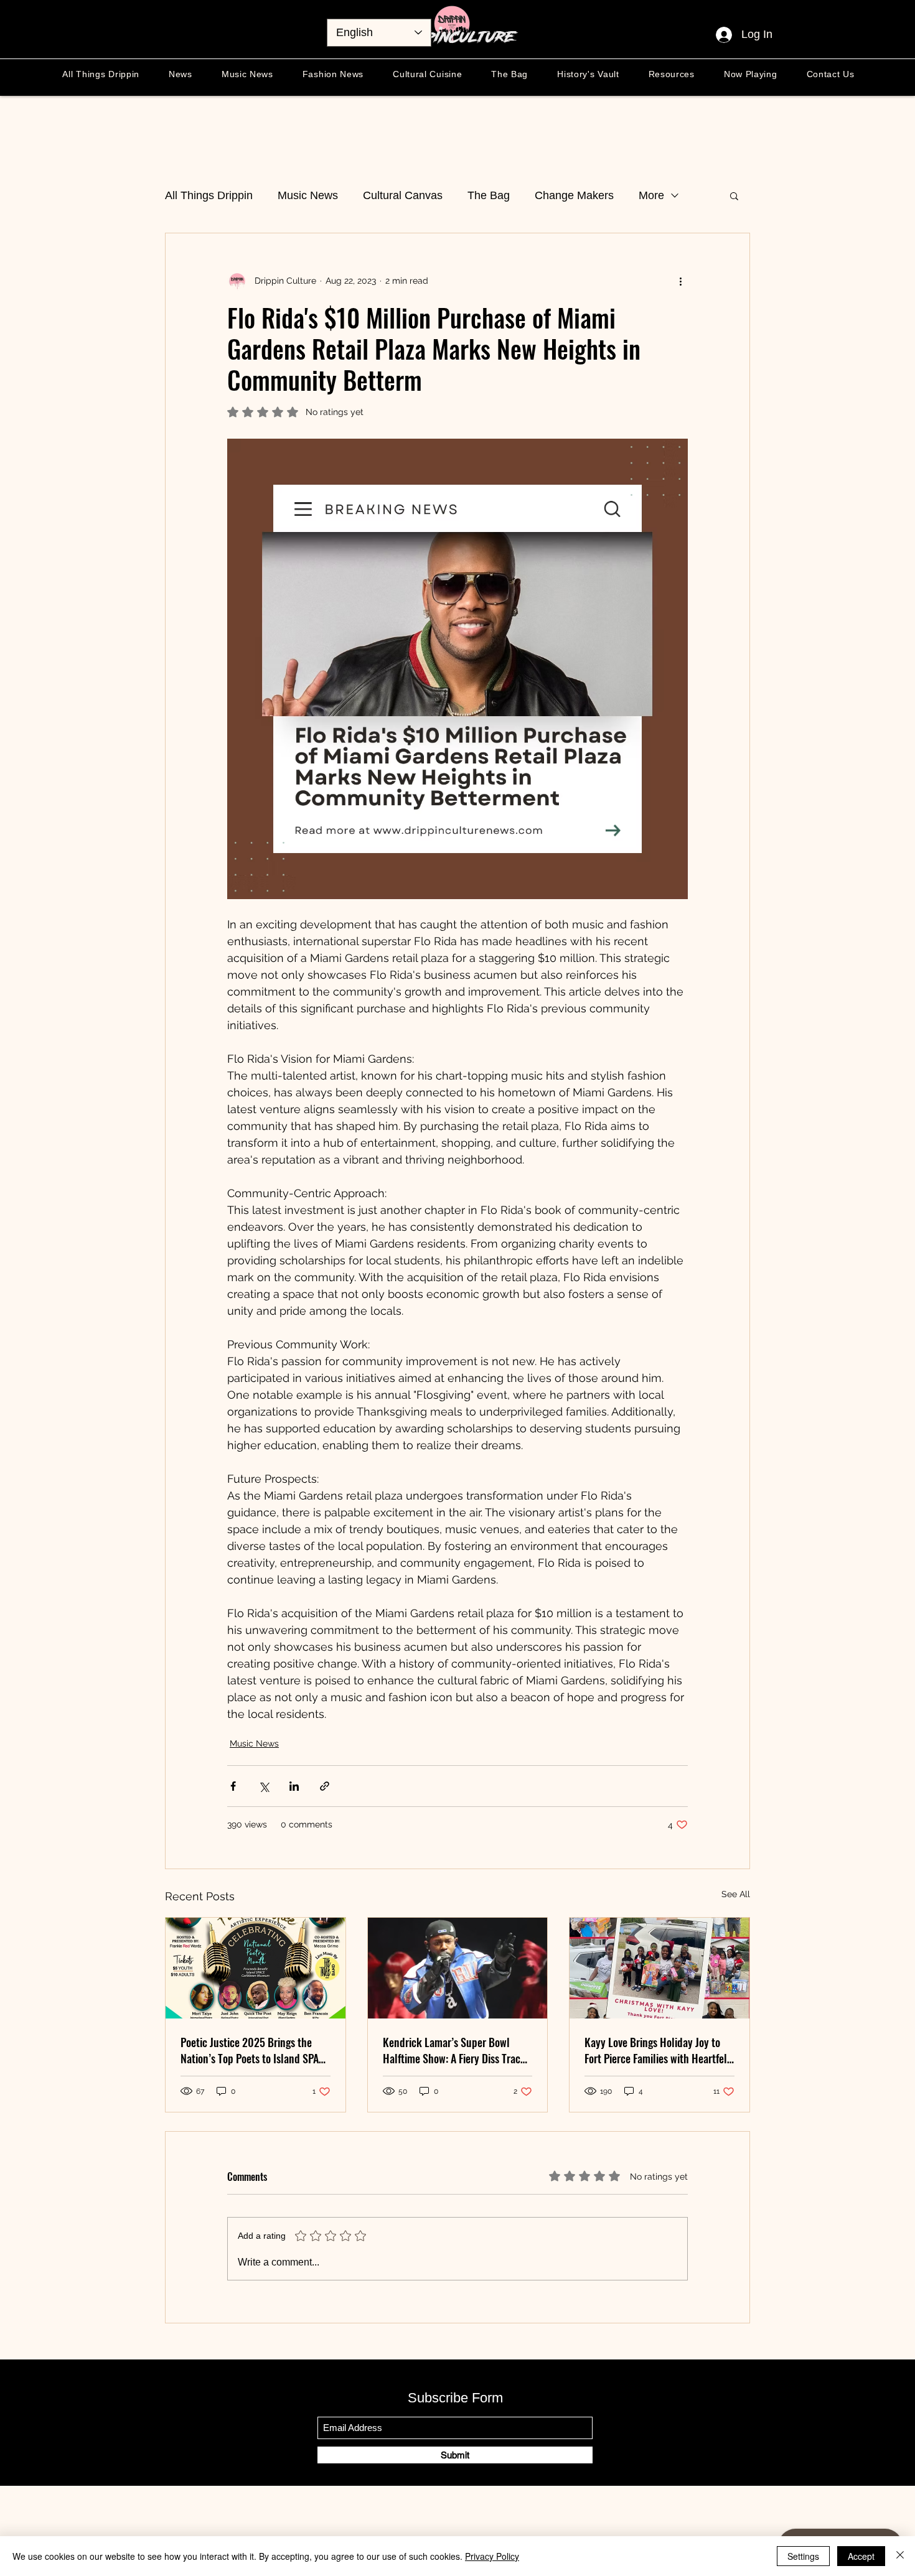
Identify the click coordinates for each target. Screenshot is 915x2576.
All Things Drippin (209, 195)
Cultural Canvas (403, 195)
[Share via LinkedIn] (294, 1786)
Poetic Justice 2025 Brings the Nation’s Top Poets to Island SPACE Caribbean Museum (255, 2050)
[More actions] (680, 281)
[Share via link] (325, 1786)
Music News (308, 195)
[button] (734, 195)
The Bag (489, 195)
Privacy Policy (492, 2556)
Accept (861, 2556)
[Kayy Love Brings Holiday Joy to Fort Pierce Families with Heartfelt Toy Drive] (659, 1968)
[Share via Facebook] (233, 1786)
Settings (803, 2556)
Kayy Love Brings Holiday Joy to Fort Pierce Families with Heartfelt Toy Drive (658, 2050)
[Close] (900, 2556)
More (651, 195)
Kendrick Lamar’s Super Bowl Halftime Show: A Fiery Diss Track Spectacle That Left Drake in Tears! (454, 2050)
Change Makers (574, 195)
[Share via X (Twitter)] (264, 1786)
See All (736, 1894)
